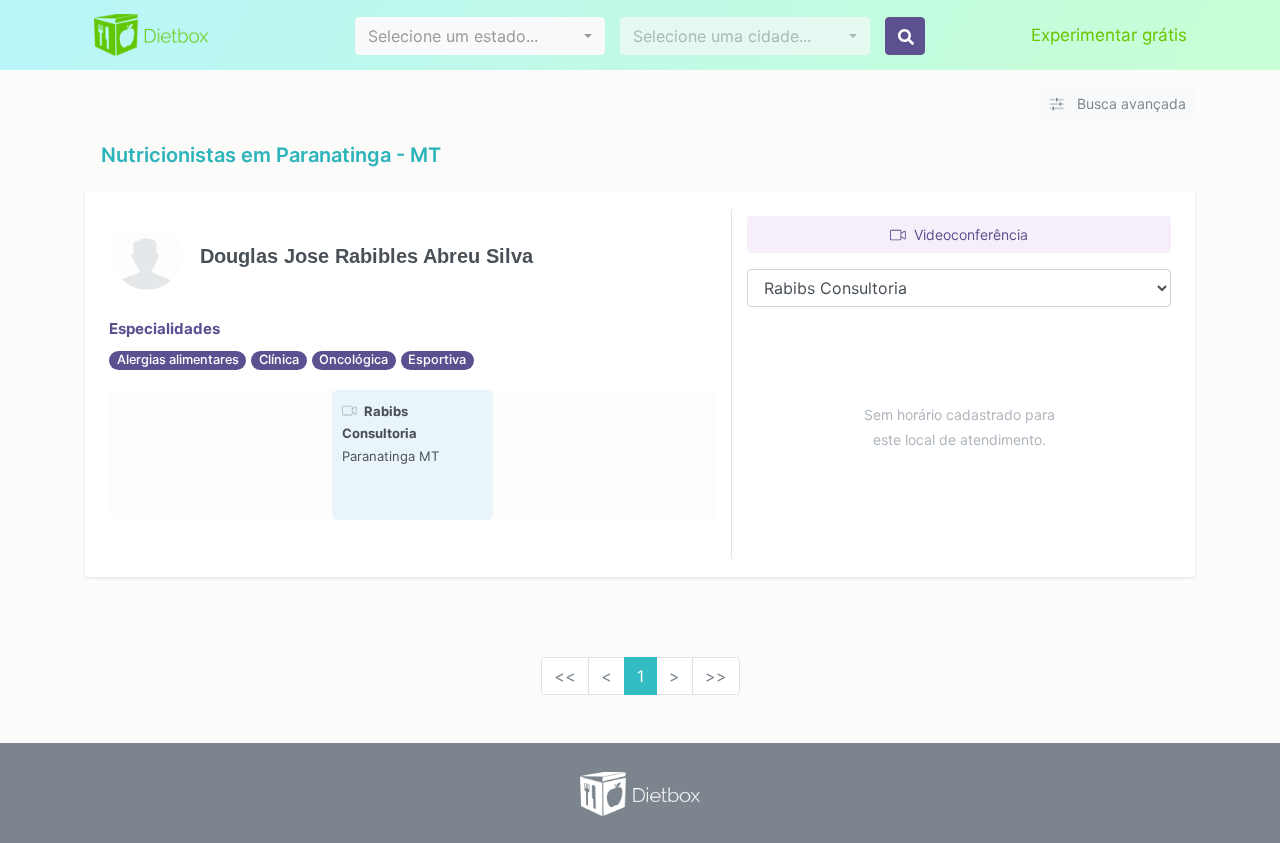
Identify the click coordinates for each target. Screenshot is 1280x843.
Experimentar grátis (1109, 35)
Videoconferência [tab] (969, 234)
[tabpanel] (412, 455)
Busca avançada (1129, 103)
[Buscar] (905, 36)
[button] (480, 36)
